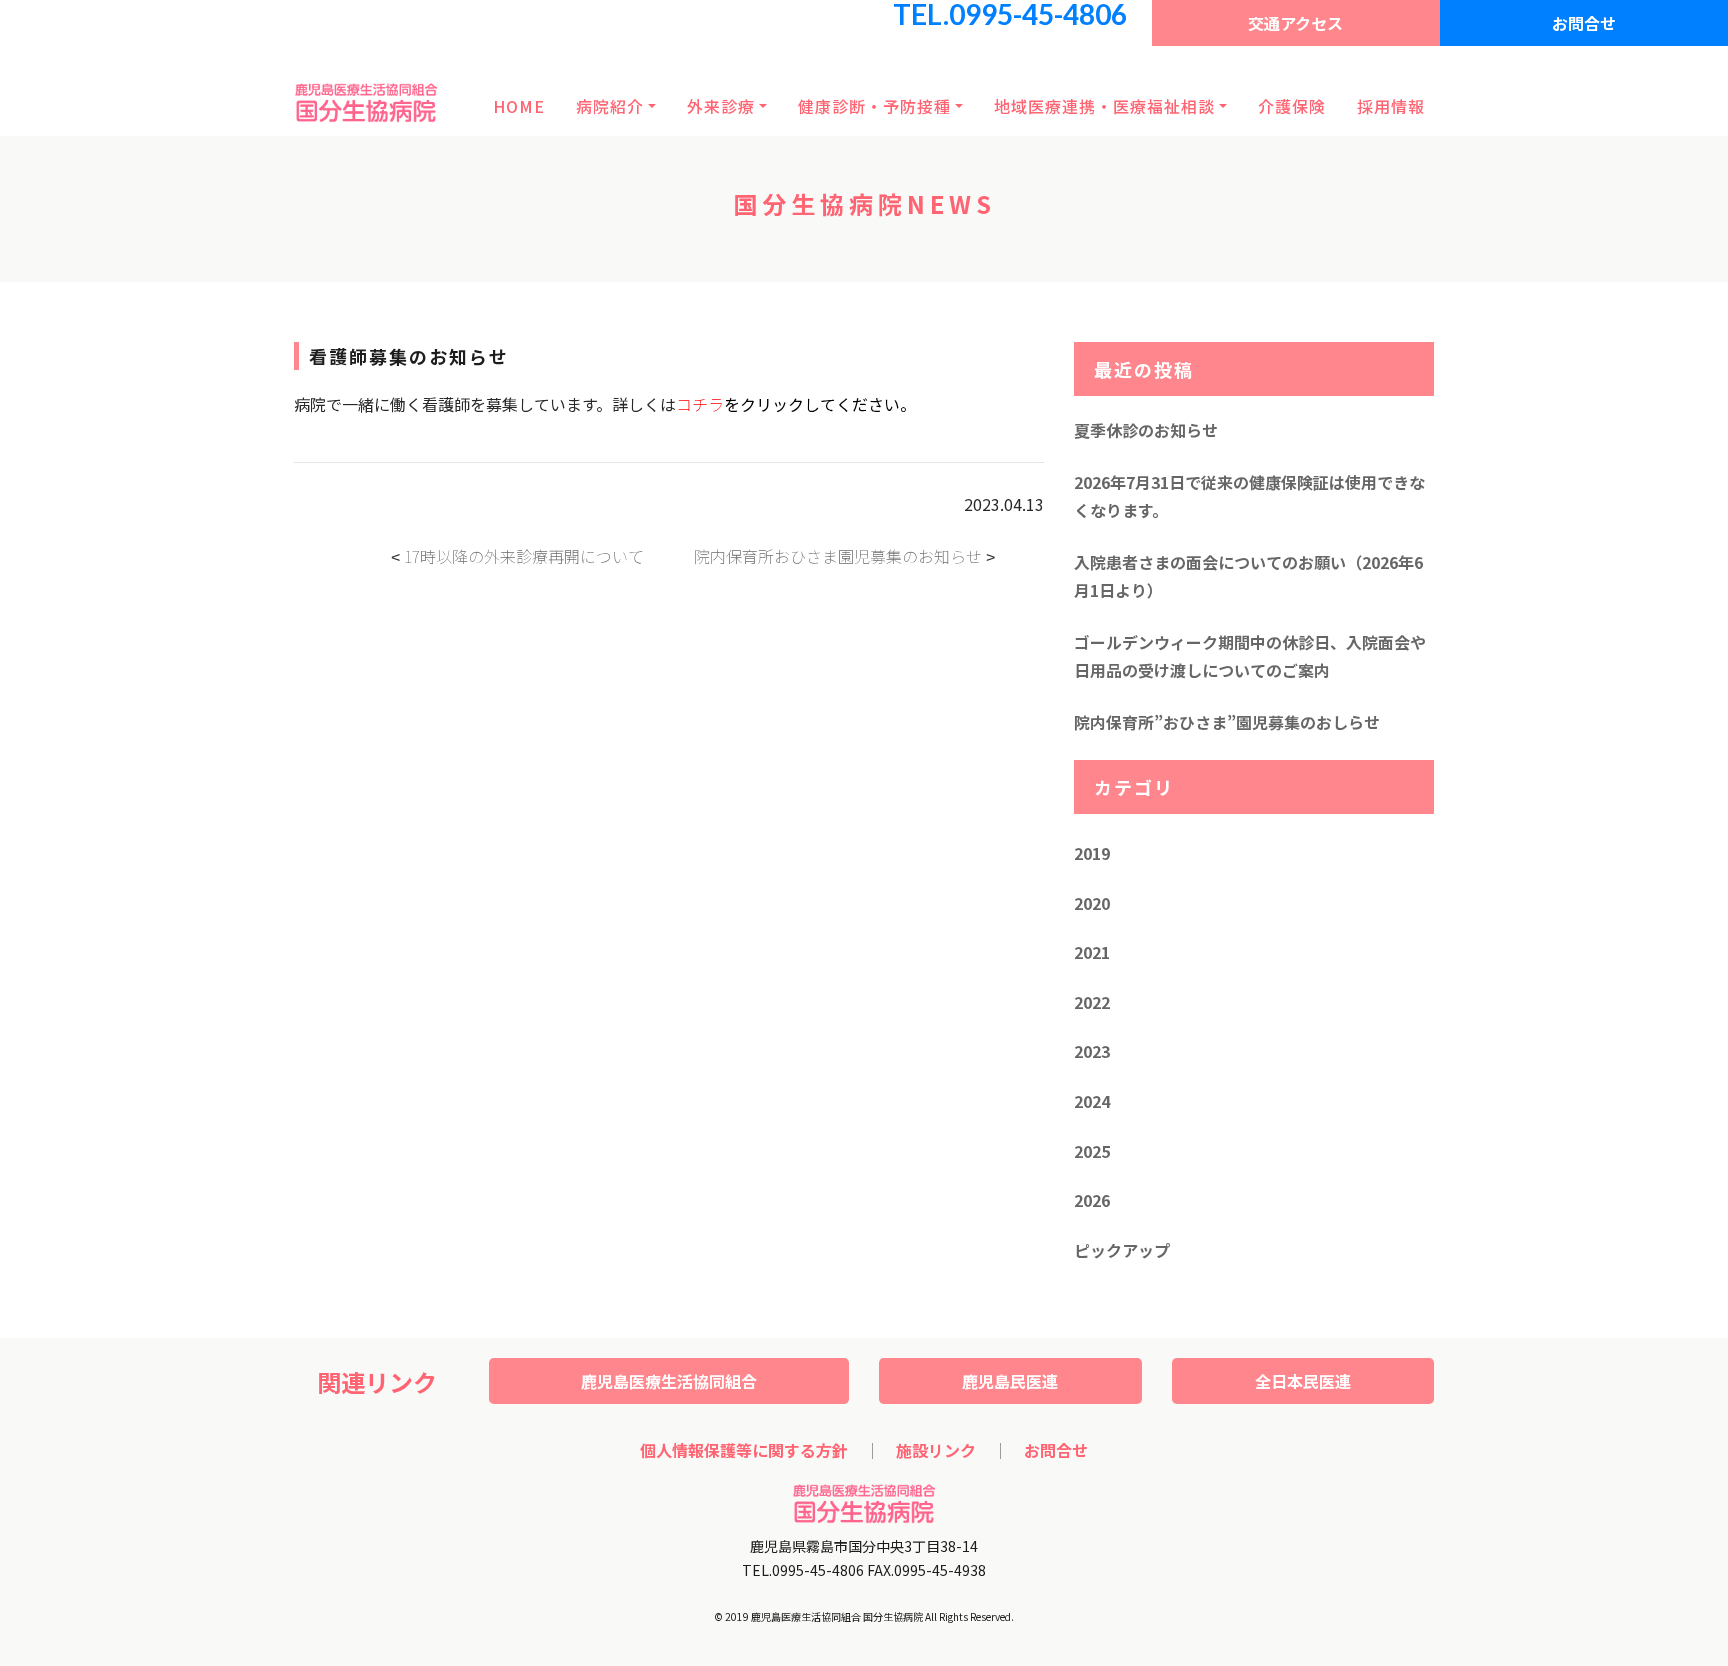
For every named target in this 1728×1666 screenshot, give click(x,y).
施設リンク (936, 1450)
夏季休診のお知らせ (1146, 430)
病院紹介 (610, 106)
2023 (1092, 1051)
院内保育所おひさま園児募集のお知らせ (838, 556)
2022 (1092, 1002)
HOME (519, 106)
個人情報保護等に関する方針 (744, 1450)
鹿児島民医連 (1010, 1381)
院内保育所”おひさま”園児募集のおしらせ (1227, 722)
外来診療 (721, 106)
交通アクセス (1295, 23)
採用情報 (1391, 106)
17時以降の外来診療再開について (524, 556)
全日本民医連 (1303, 1381)
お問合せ (1584, 23)
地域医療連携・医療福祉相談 (1104, 106)
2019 (1092, 853)
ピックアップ (1122, 1250)
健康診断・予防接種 (874, 106)
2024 (1092, 1101)
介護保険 (1292, 106)
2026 (1092, 1200)
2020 (1092, 903)
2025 (1092, 1151)
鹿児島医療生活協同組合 (669, 1381)
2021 (1092, 952)
